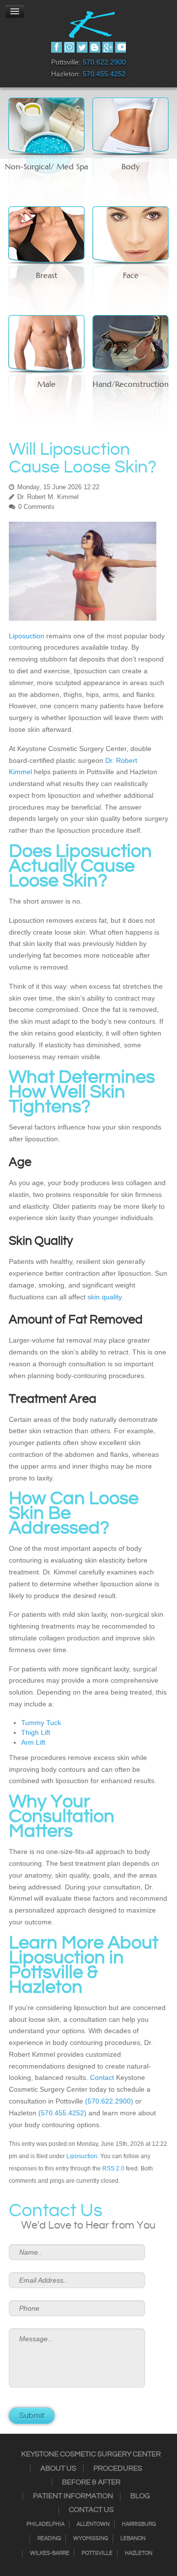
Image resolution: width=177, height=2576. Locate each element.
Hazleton (139, 2553)
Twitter (82, 47)
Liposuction (82, 2156)
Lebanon (133, 2539)
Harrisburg (139, 2524)
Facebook (57, 47)
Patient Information (73, 2496)
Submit (32, 2416)
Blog (140, 2496)
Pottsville (97, 2553)
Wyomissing (91, 2539)
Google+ (108, 47)
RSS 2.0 (113, 2168)
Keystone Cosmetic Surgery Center (91, 2454)
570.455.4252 (104, 74)
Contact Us (91, 2510)
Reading (49, 2539)
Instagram (69, 47)
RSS (95, 47)
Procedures (118, 2469)
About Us (58, 2469)
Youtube (120, 47)
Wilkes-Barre (50, 2553)
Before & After (91, 2482)
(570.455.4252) (62, 2113)
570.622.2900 (104, 62)
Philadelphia (45, 2524)
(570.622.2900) (109, 2101)
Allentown (93, 2524)
